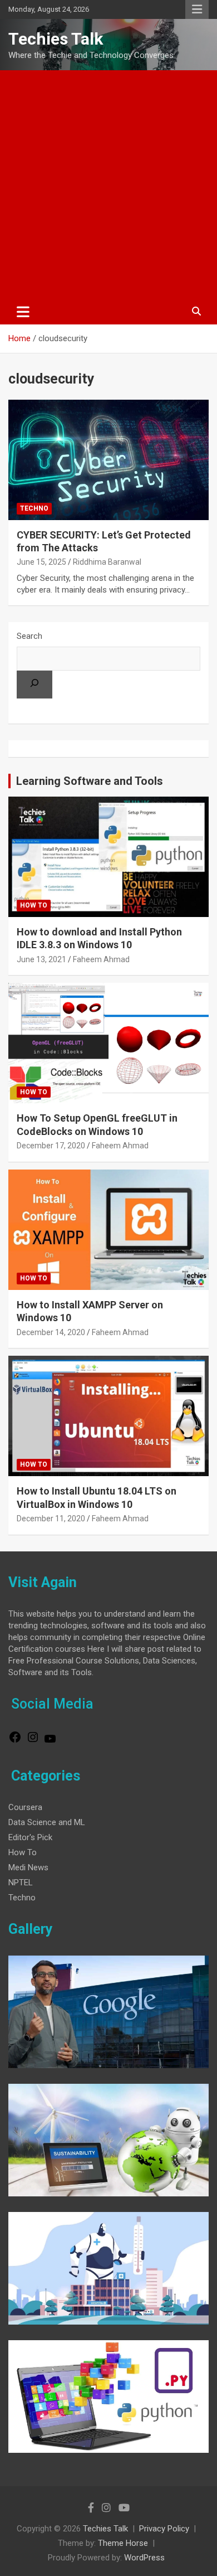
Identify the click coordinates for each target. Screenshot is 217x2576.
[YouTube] (50, 1743)
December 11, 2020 (51, 1519)
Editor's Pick (30, 1837)
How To (34, 905)
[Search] (34, 685)
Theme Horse (123, 2543)
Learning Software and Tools (90, 781)
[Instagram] (33, 1741)
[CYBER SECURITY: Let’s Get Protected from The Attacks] (108, 460)
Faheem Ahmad (101, 959)
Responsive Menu (197, 9)
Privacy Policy (164, 2529)
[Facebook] (15, 1741)
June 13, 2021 (41, 959)
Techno (34, 508)
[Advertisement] (108, 185)
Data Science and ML (47, 1822)
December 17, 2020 (51, 1146)
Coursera (25, 1807)
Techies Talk (56, 39)
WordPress (144, 2558)
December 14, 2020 (51, 1332)
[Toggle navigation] (23, 312)
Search (29, 636)
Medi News (28, 1867)
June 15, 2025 (41, 562)
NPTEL (21, 1883)
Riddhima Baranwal (107, 562)
